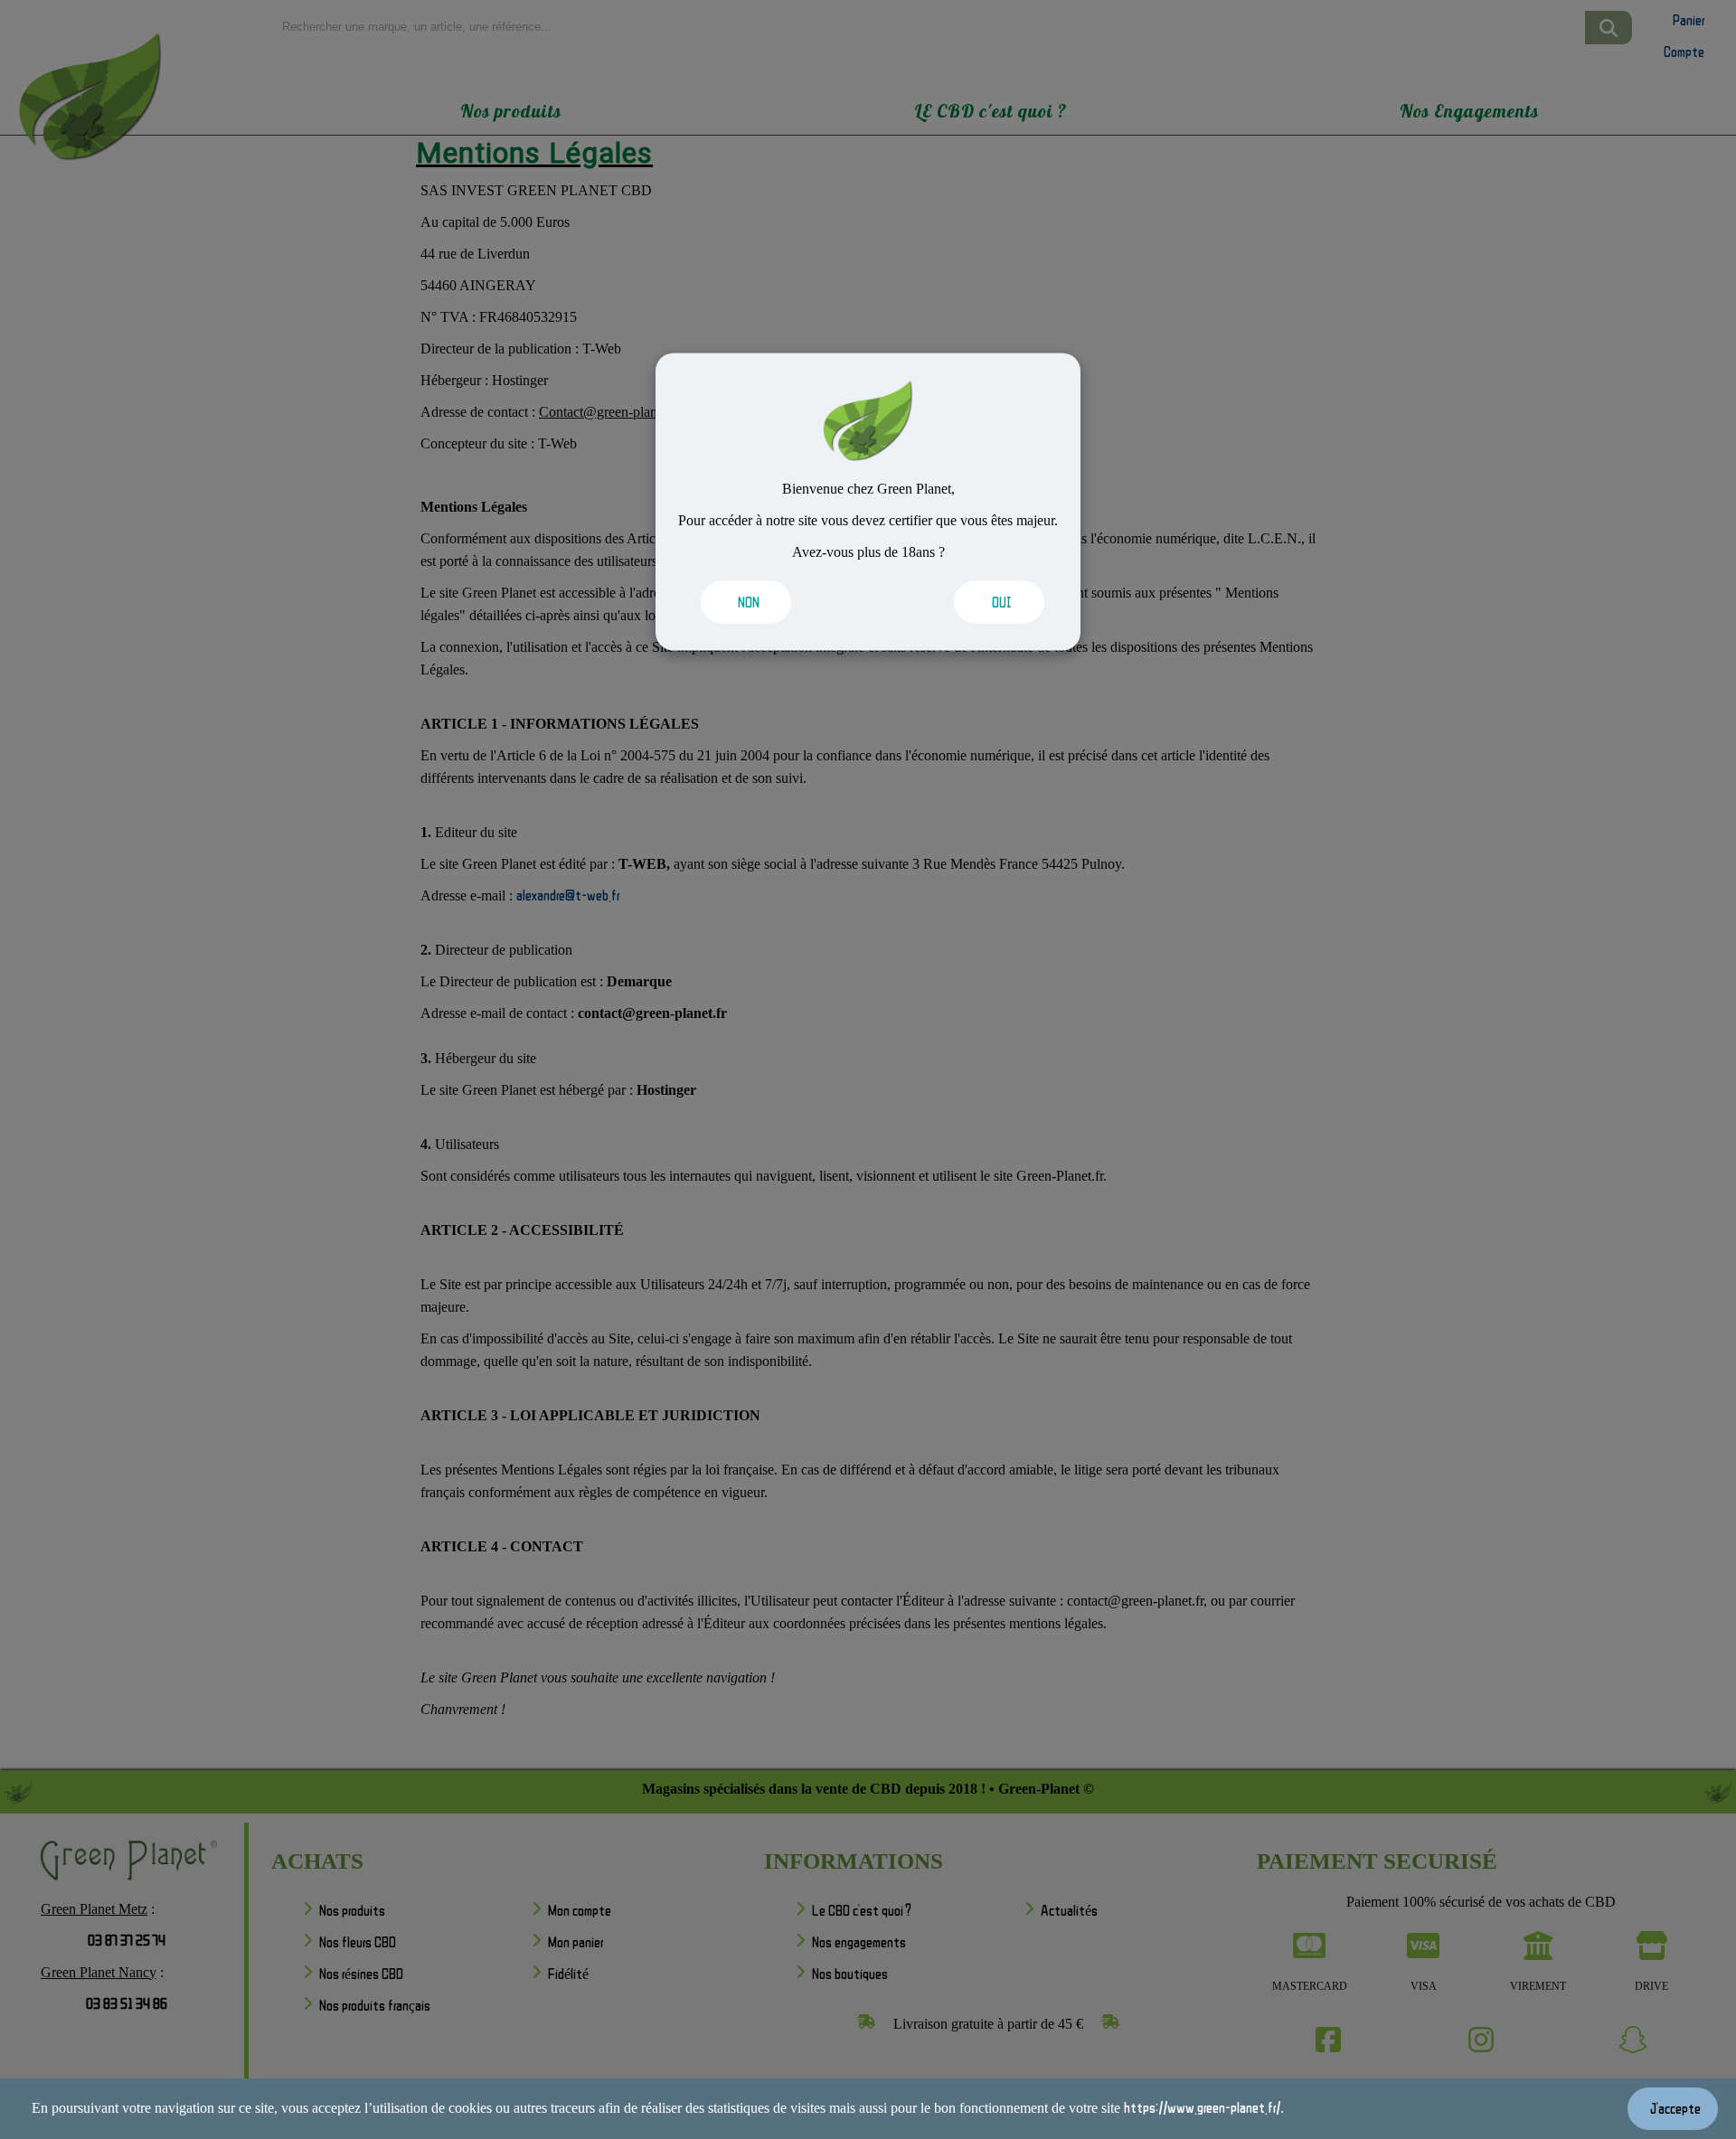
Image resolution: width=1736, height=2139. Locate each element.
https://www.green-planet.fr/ (1202, 2107)
